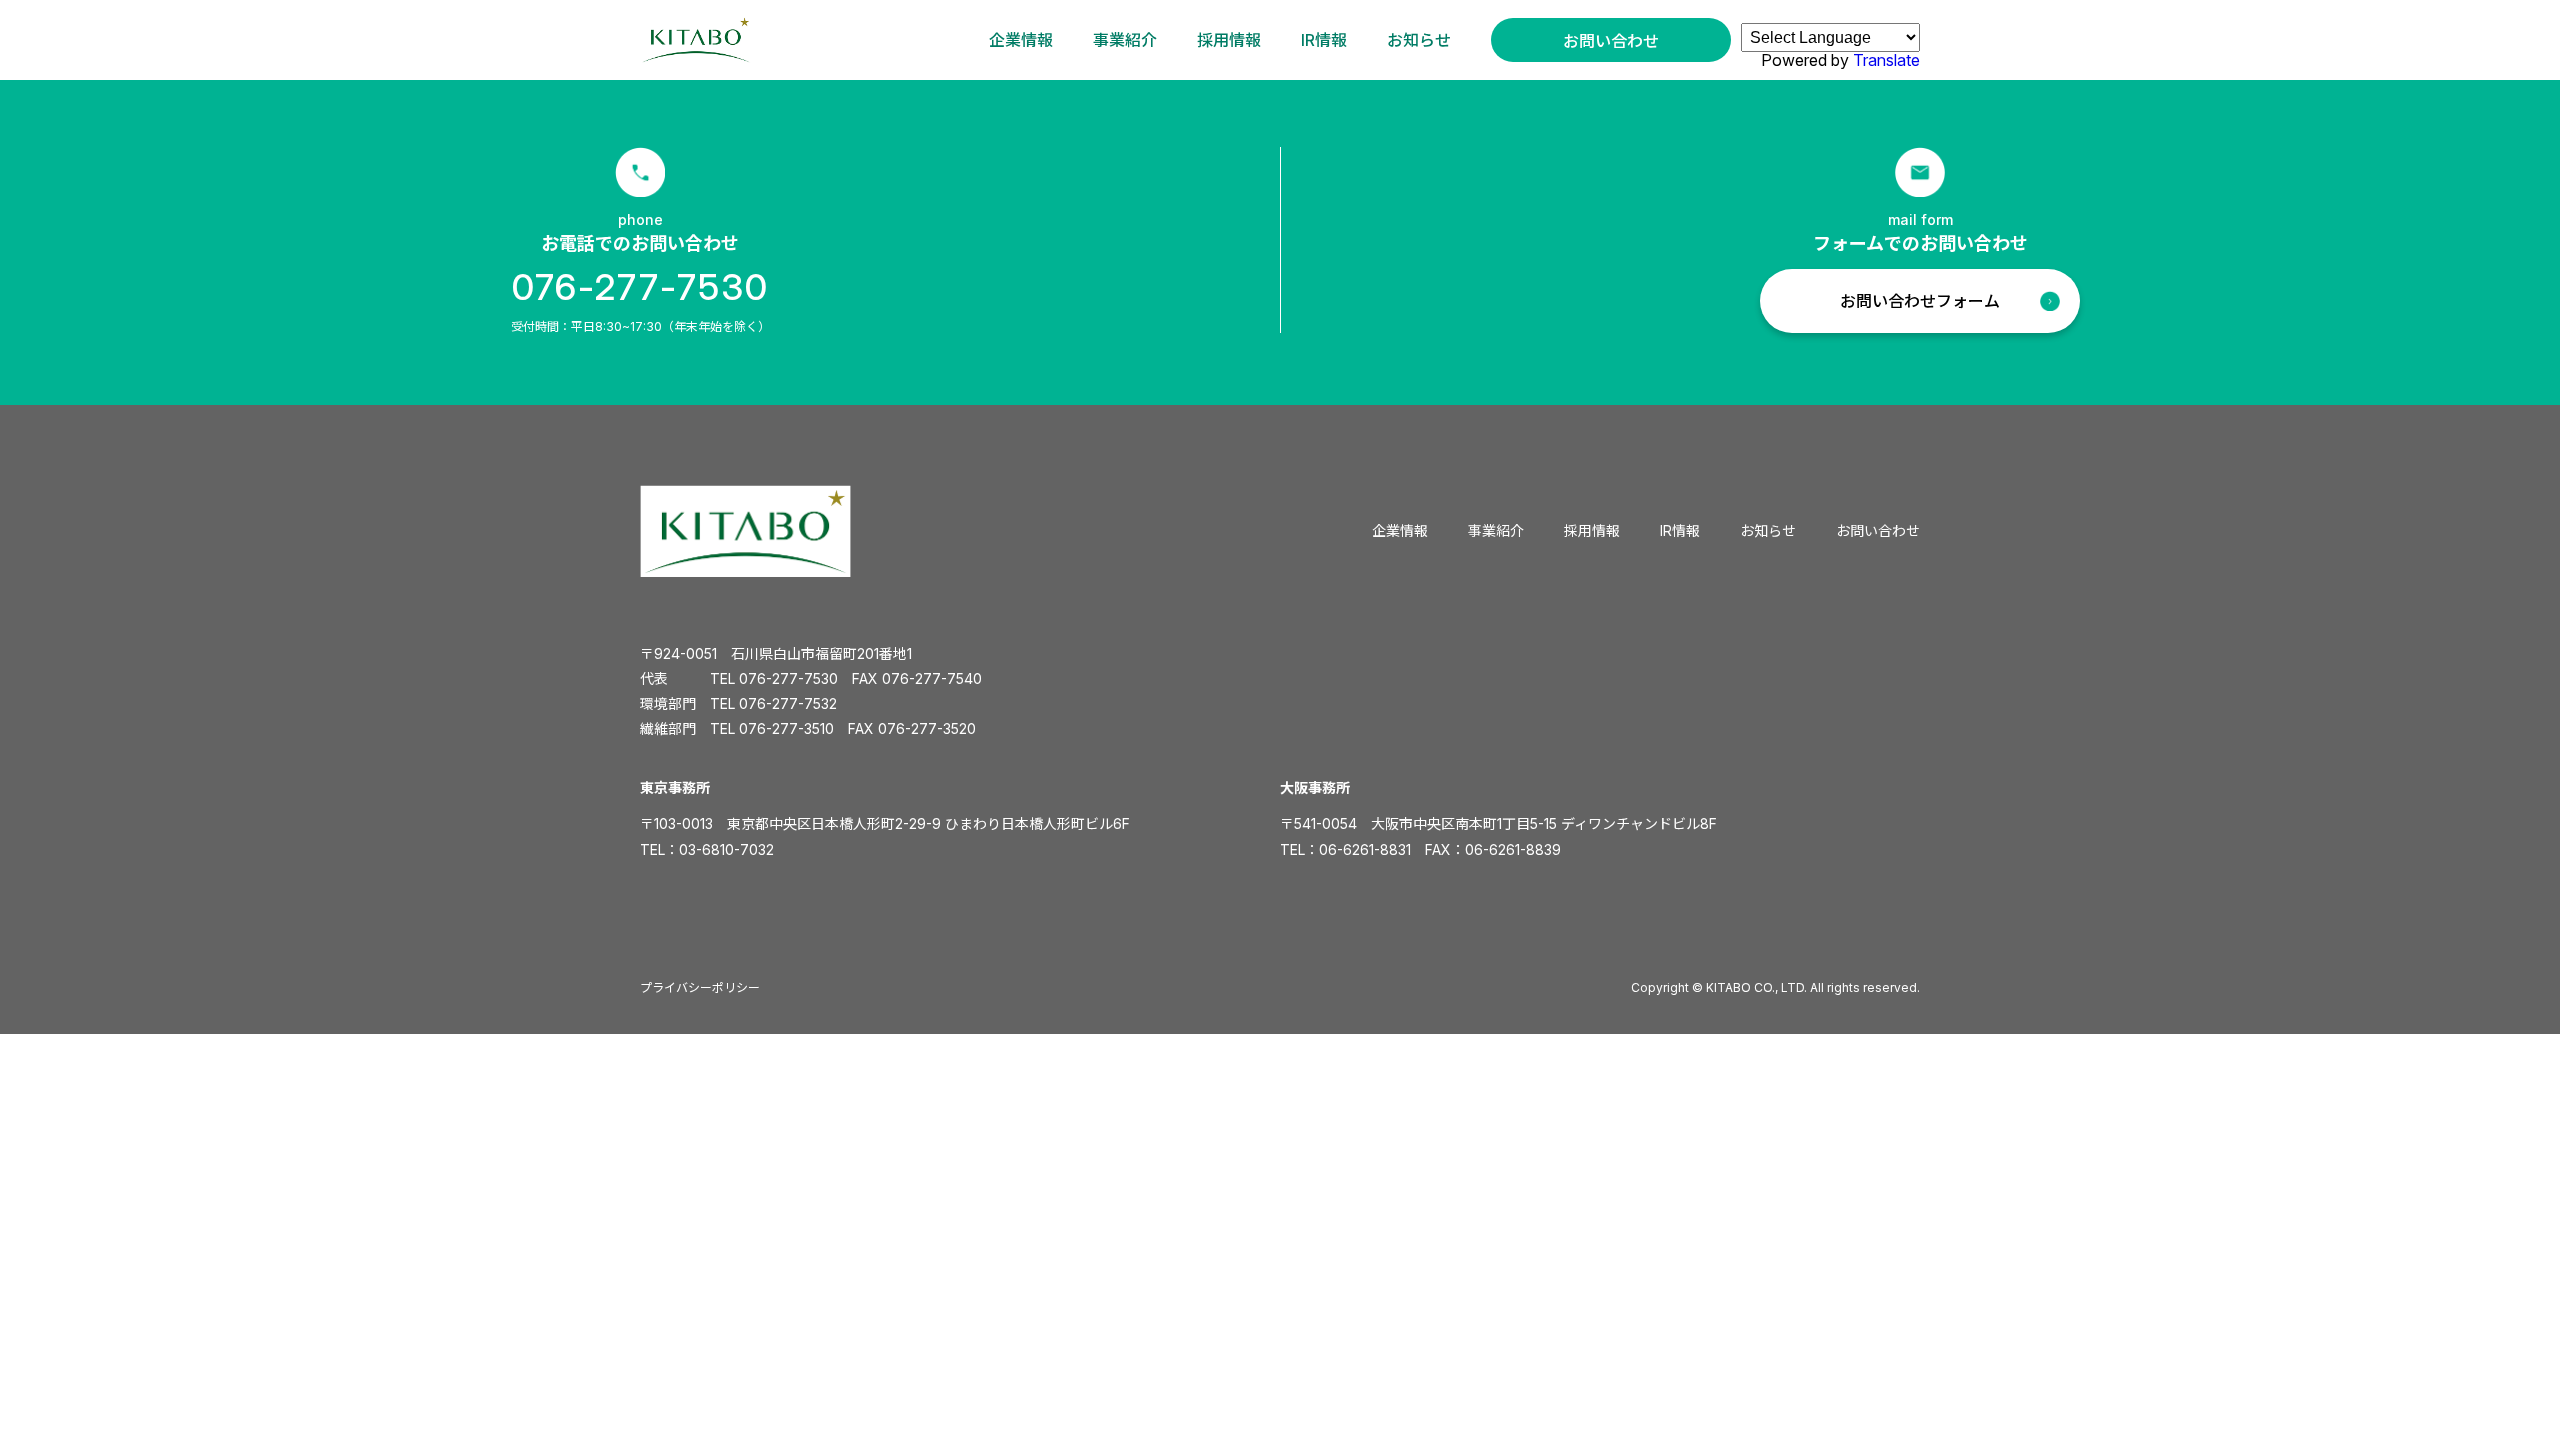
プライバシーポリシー (700, 987)
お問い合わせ (1611, 41)
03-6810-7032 (726, 849)
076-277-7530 (640, 287)
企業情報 (1021, 40)
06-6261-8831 (1365, 849)
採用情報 (1229, 40)
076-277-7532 (788, 703)
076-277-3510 (786, 728)
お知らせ (1419, 40)
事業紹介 (1125, 40)
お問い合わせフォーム (1920, 301)
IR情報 (1324, 40)
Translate (1886, 60)
